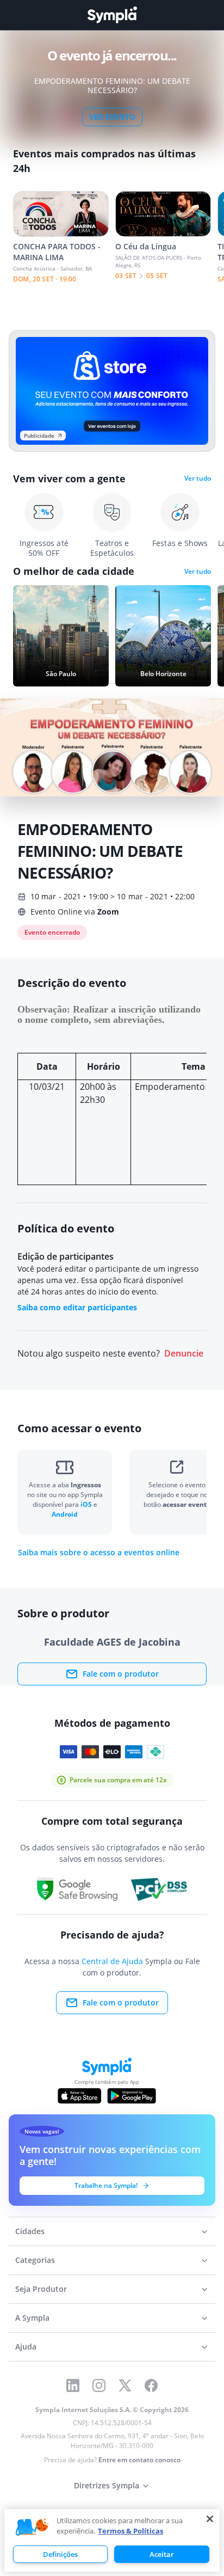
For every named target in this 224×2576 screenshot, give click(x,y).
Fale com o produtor (121, 1674)
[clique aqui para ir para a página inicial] (112, 15)
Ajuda (26, 2347)
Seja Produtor (41, 2289)
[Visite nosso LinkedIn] (73, 2385)
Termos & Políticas (130, 2531)
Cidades (30, 2231)
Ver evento (112, 117)
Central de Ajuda (112, 1961)
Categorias (35, 2260)
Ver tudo (198, 479)
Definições (60, 2554)
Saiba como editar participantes (77, 1307)
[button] (32, 2528)
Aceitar (162, 2554)
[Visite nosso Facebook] (151, 2385)
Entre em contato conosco (139, 2460)
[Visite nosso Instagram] (99, 2385)
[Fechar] (210, 2519)
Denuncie (184, 1354)
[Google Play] (131, 2096)
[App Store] (79, 2096)
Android (65, 1514)
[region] (112, 2540)
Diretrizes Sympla (107, 2485)
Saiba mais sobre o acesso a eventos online (99, 1553)
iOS (87, 1504)
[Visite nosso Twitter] (125, 2385)
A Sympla (32, 2318)
